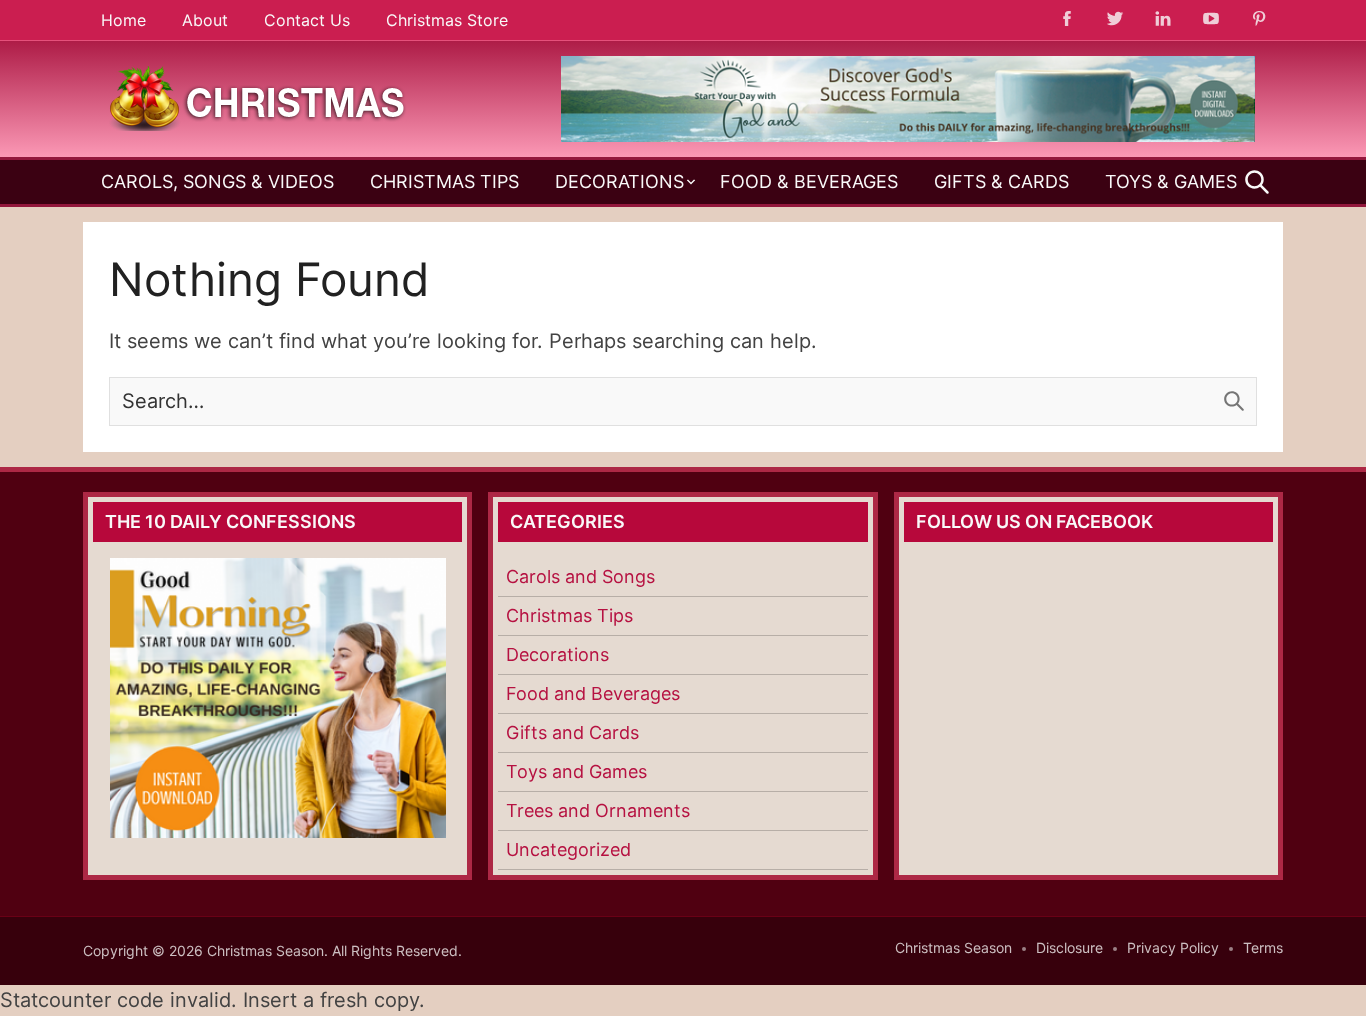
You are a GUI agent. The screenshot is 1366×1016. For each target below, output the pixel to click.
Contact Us (307, 20)
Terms (1263, 947)
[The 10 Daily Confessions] (908, 136)
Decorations (619, 181)
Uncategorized (568, 849)
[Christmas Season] (258, 97)
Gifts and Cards (572, 732)
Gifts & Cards (1001, 181)
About (205, 20)
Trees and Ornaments (598, 810)
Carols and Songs (580, 576)
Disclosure (1069, 947)
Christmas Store (447, 20)
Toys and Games (576, 771)
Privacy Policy (1173, 947)
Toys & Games (1171, 181)
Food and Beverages (593, 693)
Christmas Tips (444, 181)
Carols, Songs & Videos (217, 181)
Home (123, 20)
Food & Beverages (809, 181)
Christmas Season (953, 947)
